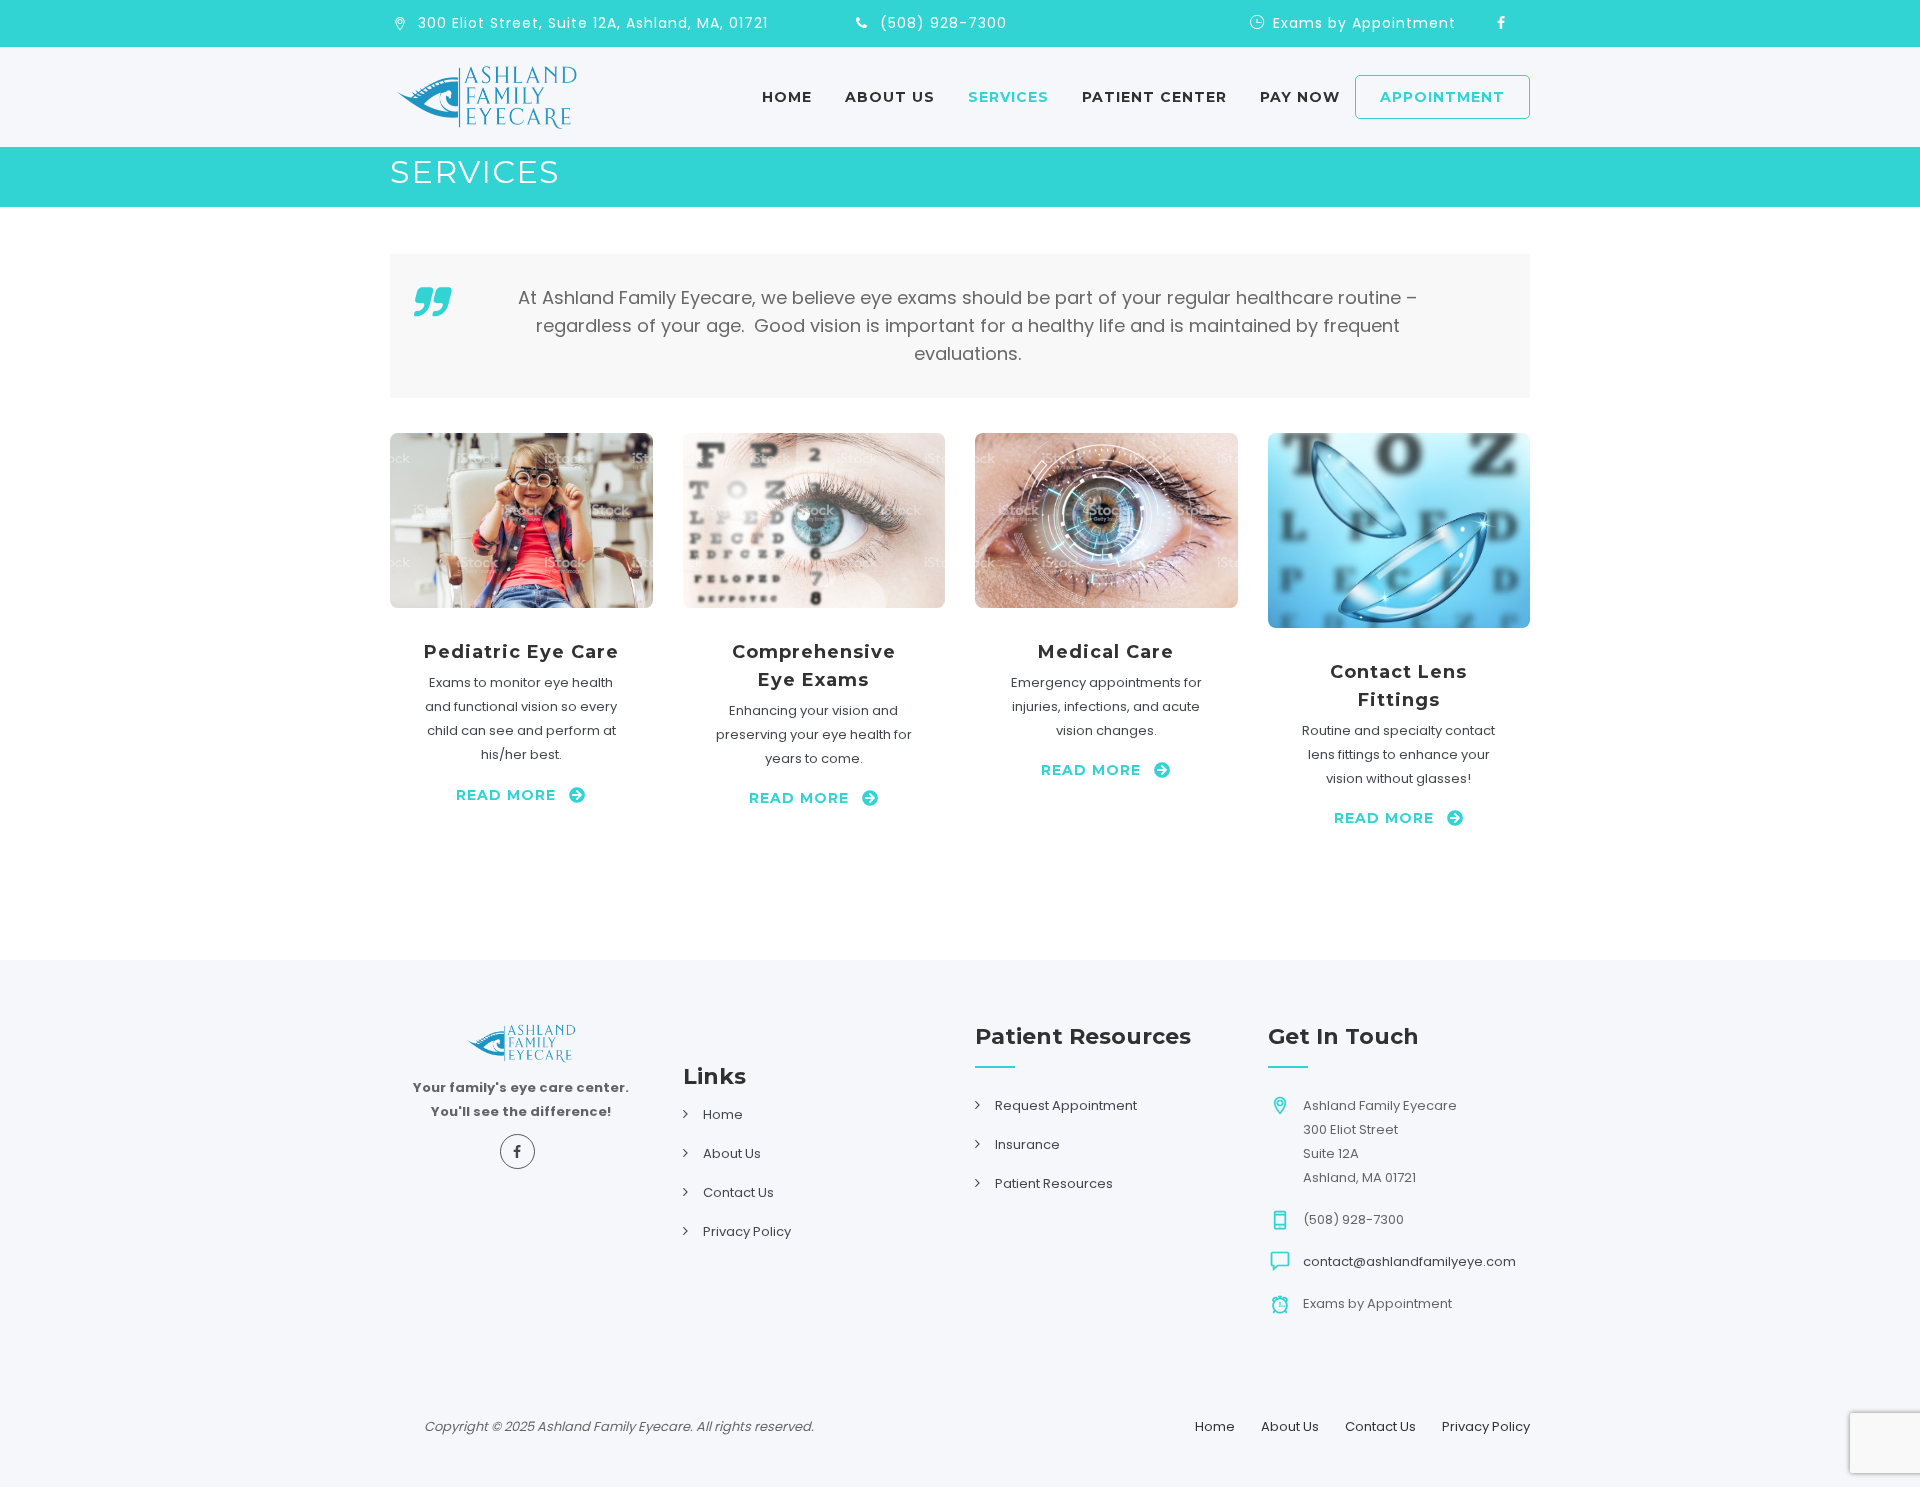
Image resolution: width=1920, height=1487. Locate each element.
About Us (890, 97)
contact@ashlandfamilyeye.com (1409, 1261)
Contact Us (738, 1192)
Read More (506, 795)
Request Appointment (1066, 1105)
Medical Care (1106, 652)
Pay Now (1300, 97)
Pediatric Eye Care (521, 652)
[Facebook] (1501, 24)
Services (1008, 97)
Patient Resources (1054, 1183)
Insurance (1027, 1144)
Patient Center (1154, 97)
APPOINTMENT (1442, 97)
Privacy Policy (747, 1231)
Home (787, 97)
